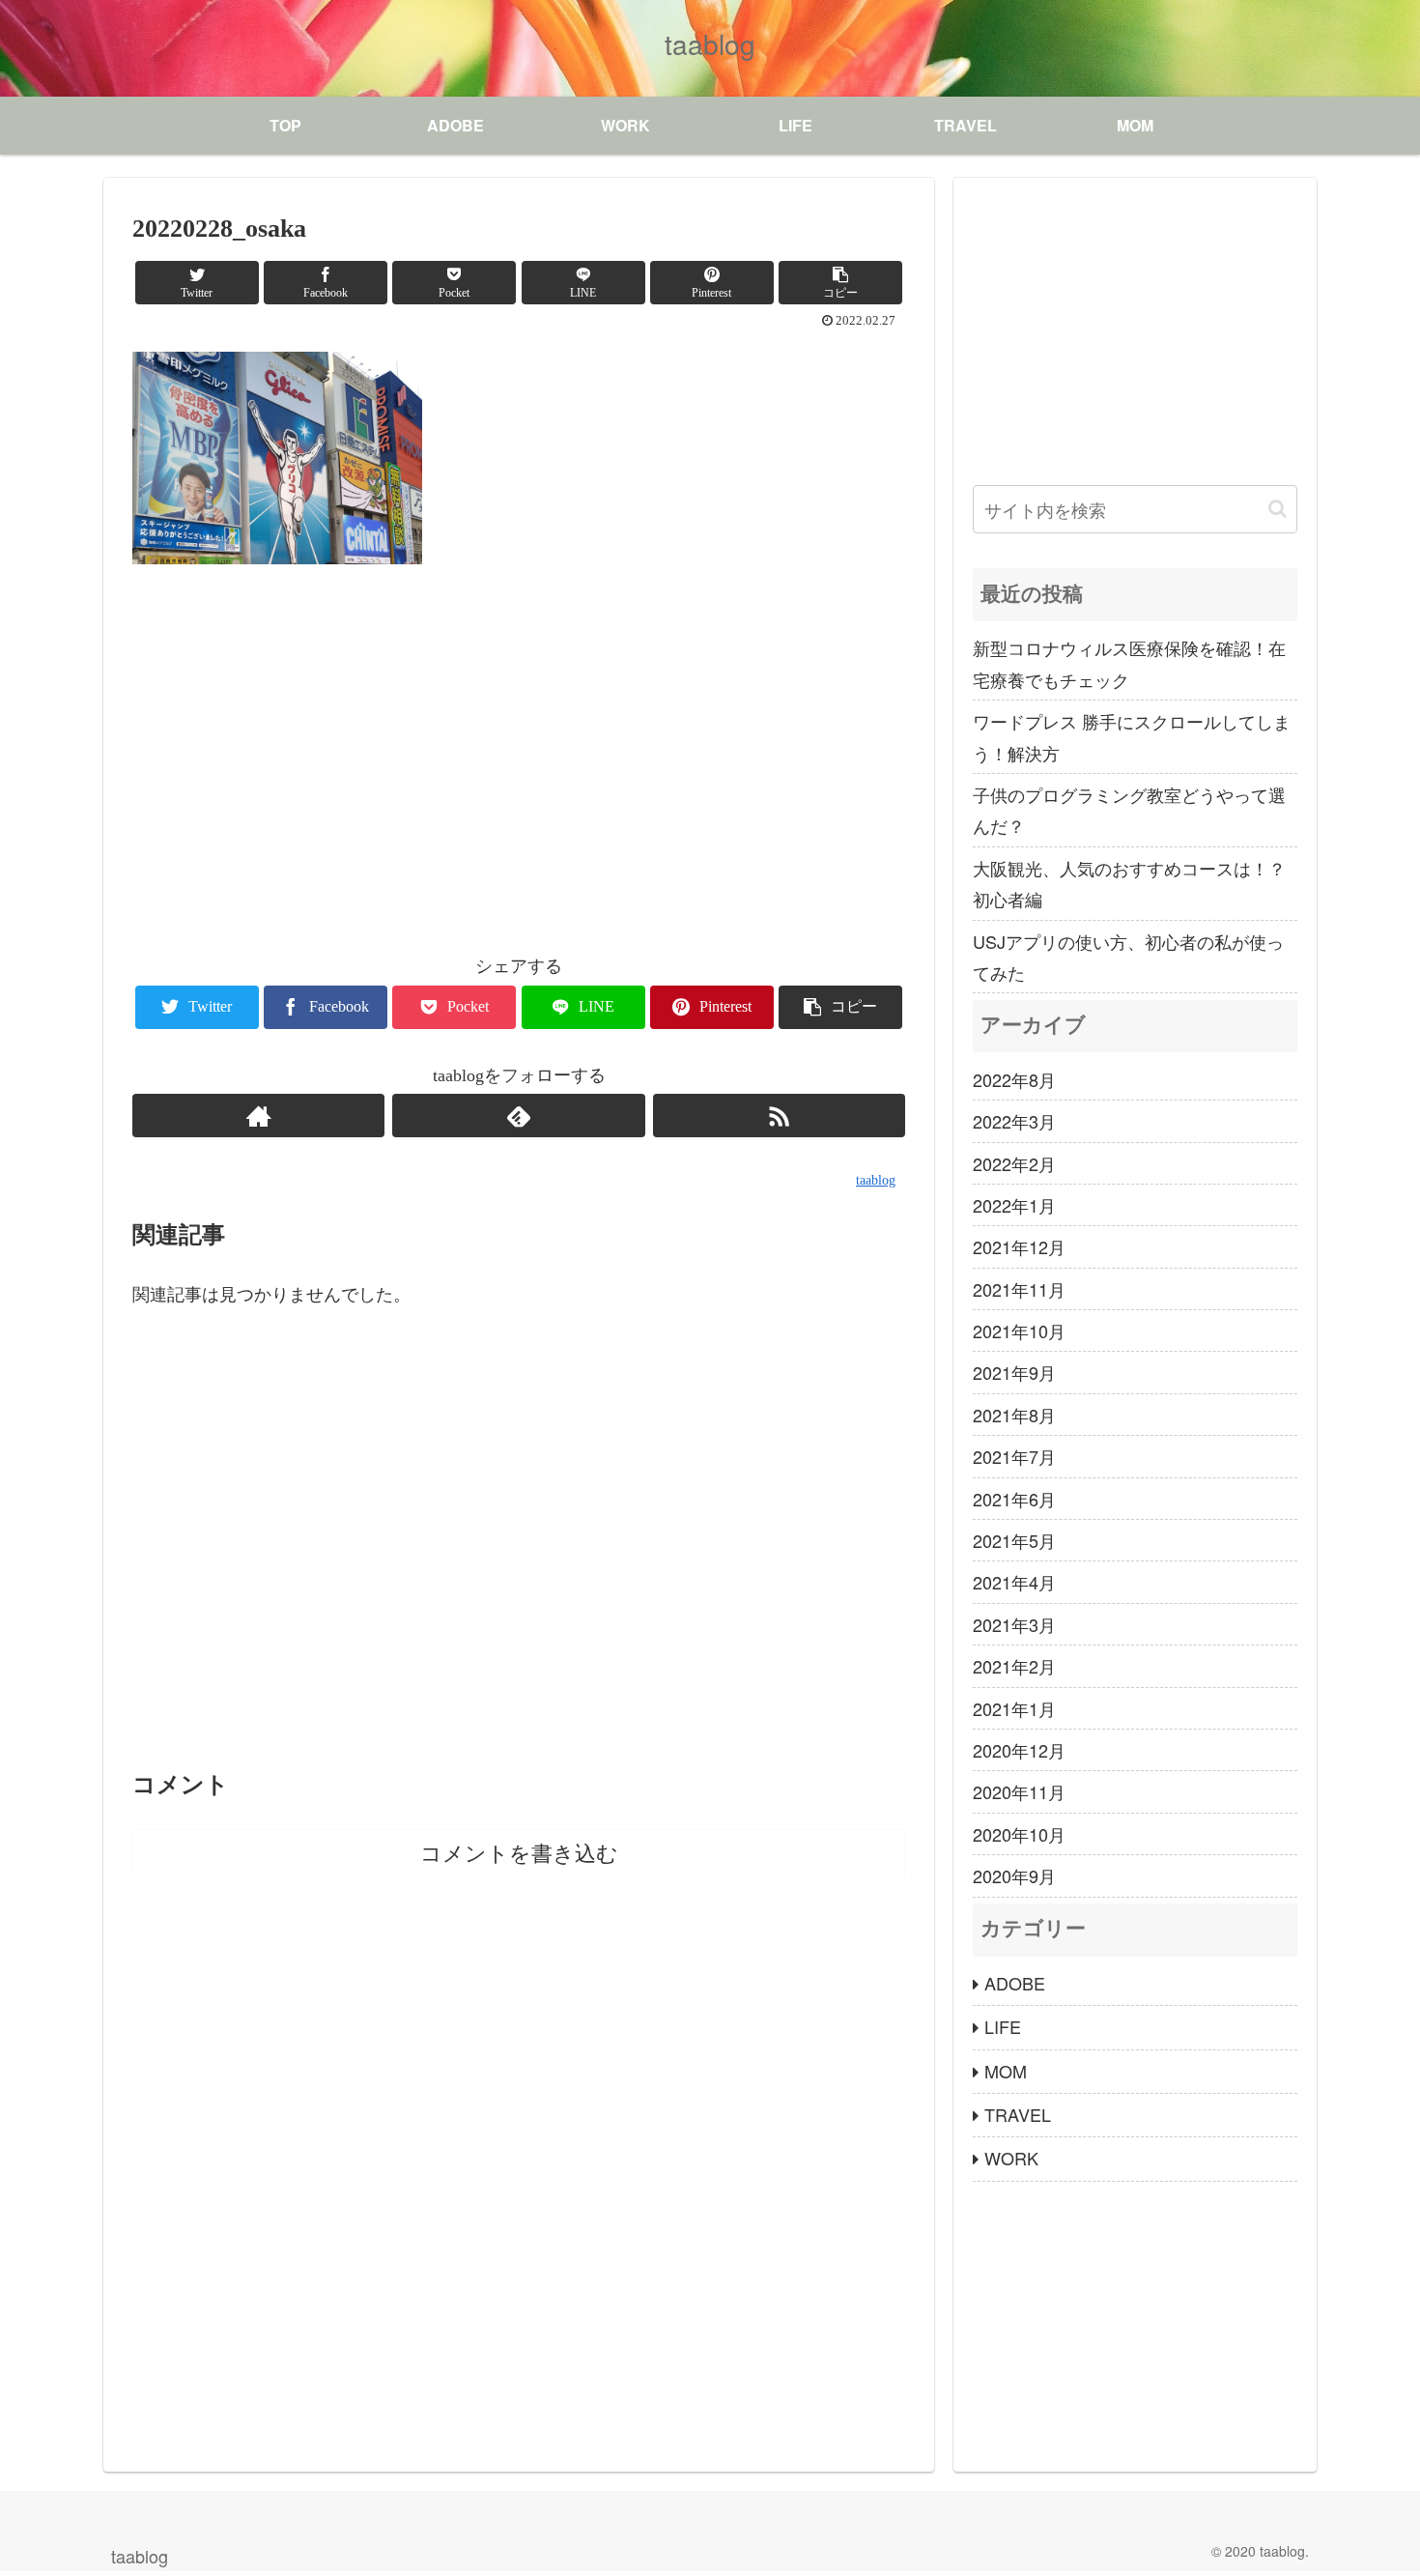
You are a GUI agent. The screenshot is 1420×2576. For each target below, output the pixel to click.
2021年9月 (1014, 1372)
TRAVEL (1018, 2114)
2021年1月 (1014, 1708)
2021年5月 (1014, 1540)
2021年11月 (1019, 1289)
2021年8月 (1014, 1415)
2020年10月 (1019, 1834)
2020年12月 (1019, 1750)
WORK (1011, 2158)
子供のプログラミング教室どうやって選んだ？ (1129, 810)
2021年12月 (1019, 1246)
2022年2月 (1014, 1163)
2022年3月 (1014, 1121)
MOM (1006, 2071)
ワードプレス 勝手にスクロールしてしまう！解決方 (1132, 736)
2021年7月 (1014, 1456)
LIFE (1003, 2026)
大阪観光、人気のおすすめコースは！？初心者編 (1129, 883)
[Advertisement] (519, 761)
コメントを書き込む (519, 1854)
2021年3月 (1014, 1624)
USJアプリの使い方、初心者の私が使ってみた (1128, 957)
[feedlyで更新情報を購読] (518, 1116)
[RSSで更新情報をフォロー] (779, 1116)
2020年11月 (1019, 1791)
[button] (1278, 509)
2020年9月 (1014, 1875)
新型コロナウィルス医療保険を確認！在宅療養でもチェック (1129, 663)
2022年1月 (1014, 1205)
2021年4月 (1014, 1582)
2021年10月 (1019, 1331)
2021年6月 (1014, 1499)
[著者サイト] (258, 1116)
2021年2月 (1014, 1666)
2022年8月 (1014, 1079)
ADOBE (1015, 1983)
